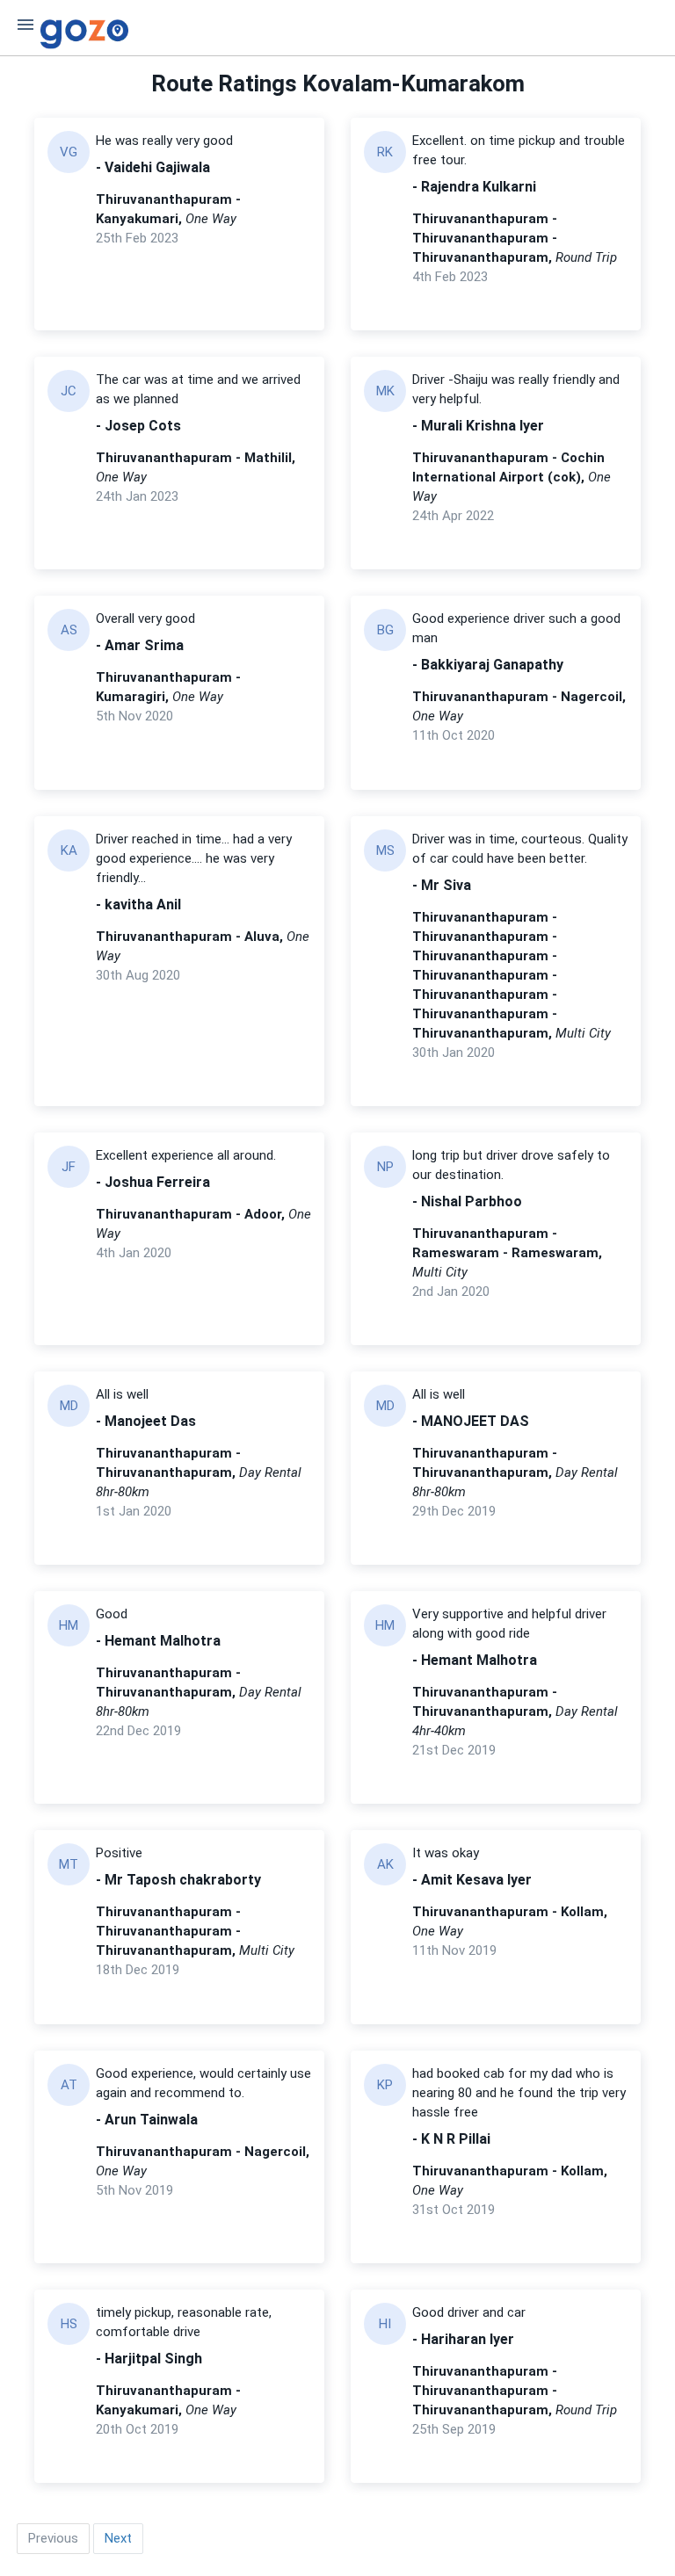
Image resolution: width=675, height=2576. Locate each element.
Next (118, 2538)
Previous (53, 2538)
